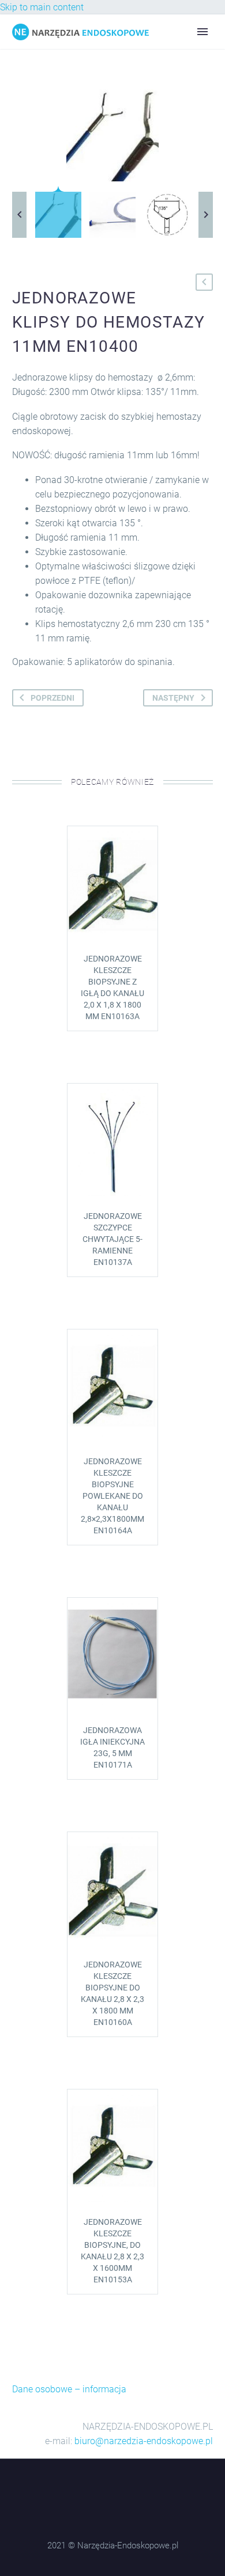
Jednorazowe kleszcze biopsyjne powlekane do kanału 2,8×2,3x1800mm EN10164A (112, 1496)
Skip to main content (42, 7)
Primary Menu (202, 32)
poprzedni (52, 698)
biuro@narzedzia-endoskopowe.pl (144, 2441)
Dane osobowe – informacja (69, 2389)
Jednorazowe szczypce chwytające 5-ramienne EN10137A (112, 1239)
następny (173, 698)
